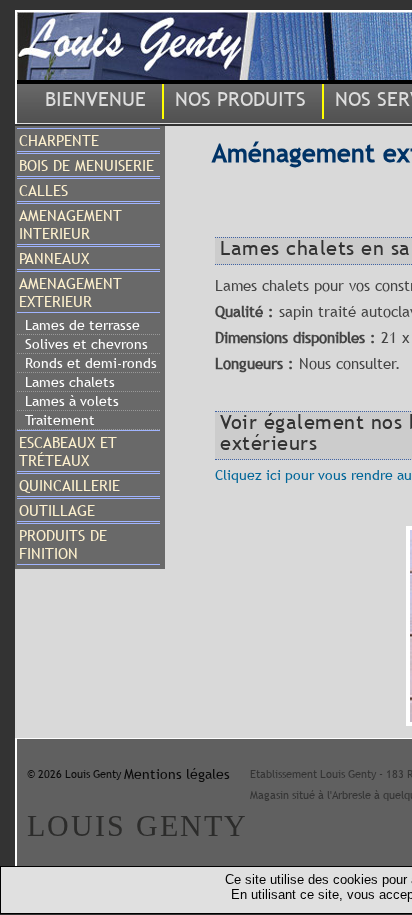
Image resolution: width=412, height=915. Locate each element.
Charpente (59, 140)
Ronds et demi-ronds (91, 363)
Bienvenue (95, 99)
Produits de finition (63, 544)
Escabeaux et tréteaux (68, 451)
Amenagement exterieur (70, 292)
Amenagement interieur (70, 224)
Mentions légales (177, 774)
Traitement (60, 420)
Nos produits (240, 99)
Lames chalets (70, 382)
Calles (43, 190)
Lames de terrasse (82, 325)
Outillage (57, 510)
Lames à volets (72, 401)
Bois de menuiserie (86, 165)
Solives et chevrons (86, 344)
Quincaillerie (69, 485)
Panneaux (54, 258)
